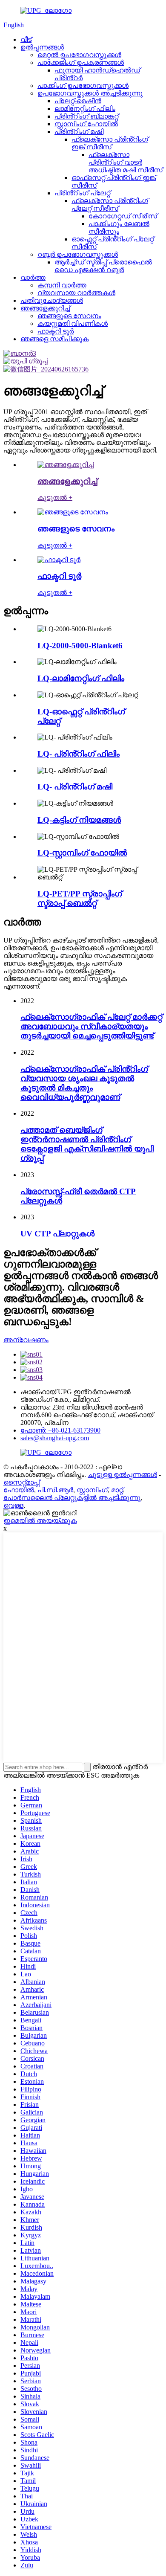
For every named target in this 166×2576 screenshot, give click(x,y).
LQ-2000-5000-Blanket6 (80, 645)
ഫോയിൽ (19, 1490)
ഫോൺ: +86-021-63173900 (60, 1430)
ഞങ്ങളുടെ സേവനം (69, 316)
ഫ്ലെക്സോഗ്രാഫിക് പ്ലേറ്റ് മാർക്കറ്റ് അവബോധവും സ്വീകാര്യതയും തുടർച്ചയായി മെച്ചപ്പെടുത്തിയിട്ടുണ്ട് (91, 1026)
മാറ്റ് (117, 1490)
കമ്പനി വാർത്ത (62, 285)
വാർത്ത (33, 277)
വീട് (26, 39)
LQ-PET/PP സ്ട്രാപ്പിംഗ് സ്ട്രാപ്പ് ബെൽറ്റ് (80, 898)
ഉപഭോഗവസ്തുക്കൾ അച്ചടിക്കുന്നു (90, 93)
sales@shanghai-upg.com (55, 1438)
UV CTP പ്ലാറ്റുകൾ (57, 1234)
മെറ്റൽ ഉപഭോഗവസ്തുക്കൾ (79, 55)
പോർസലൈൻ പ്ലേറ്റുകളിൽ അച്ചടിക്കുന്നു (72, 1498)
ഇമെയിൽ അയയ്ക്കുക (40, 1521)
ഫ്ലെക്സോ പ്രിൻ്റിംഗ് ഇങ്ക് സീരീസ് (110, 143)
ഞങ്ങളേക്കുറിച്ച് (45, 308)
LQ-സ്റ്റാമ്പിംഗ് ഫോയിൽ (82, 853)
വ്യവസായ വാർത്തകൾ (76, 293)
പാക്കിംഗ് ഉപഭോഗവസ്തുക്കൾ (83, 86)
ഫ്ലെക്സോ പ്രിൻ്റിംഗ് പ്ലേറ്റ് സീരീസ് (110, 205)
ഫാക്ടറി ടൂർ (56, 331)
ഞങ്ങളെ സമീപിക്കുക (54, 339)
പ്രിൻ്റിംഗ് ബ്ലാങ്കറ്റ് (86, 116)
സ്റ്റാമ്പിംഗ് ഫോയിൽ (86, 124)
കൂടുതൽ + (55, 498)
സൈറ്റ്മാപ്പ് (21, 1482)
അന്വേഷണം (26, 1340)
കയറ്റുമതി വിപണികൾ (73, 323)
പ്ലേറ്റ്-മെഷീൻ (78, 101)
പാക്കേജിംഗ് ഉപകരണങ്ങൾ (81, 62)
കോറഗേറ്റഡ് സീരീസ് (123, 216)
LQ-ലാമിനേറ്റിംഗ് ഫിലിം (81, 678)
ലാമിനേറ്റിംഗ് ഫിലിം (85, 109)
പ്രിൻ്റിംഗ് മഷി (79, 132)
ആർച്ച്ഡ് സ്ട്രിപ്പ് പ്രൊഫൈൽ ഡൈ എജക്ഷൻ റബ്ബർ (103, 266)
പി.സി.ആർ (55, 1490)
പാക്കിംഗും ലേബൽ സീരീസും (119, 228)
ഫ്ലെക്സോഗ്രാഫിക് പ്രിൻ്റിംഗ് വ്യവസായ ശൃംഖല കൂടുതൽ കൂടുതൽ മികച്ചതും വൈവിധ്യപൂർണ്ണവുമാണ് (84, 1083)
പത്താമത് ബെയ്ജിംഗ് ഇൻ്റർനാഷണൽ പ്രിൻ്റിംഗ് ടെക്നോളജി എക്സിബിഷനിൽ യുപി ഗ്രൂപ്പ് (87, 1144)
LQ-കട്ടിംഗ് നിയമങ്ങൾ (79, 820)
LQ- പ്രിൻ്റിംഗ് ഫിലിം (79, 754)
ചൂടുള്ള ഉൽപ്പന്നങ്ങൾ (122, 1475)
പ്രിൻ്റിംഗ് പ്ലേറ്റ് (82, 193)
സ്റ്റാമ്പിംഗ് (92, 1490)
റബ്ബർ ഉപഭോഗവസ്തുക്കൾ (78, 254)
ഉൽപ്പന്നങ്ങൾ (42, 47)
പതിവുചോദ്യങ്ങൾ (52, 300)
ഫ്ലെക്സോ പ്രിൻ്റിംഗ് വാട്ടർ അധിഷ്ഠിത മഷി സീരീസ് (126, 162)
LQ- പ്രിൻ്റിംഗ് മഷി (75, 787)
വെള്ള (13, 1505)
